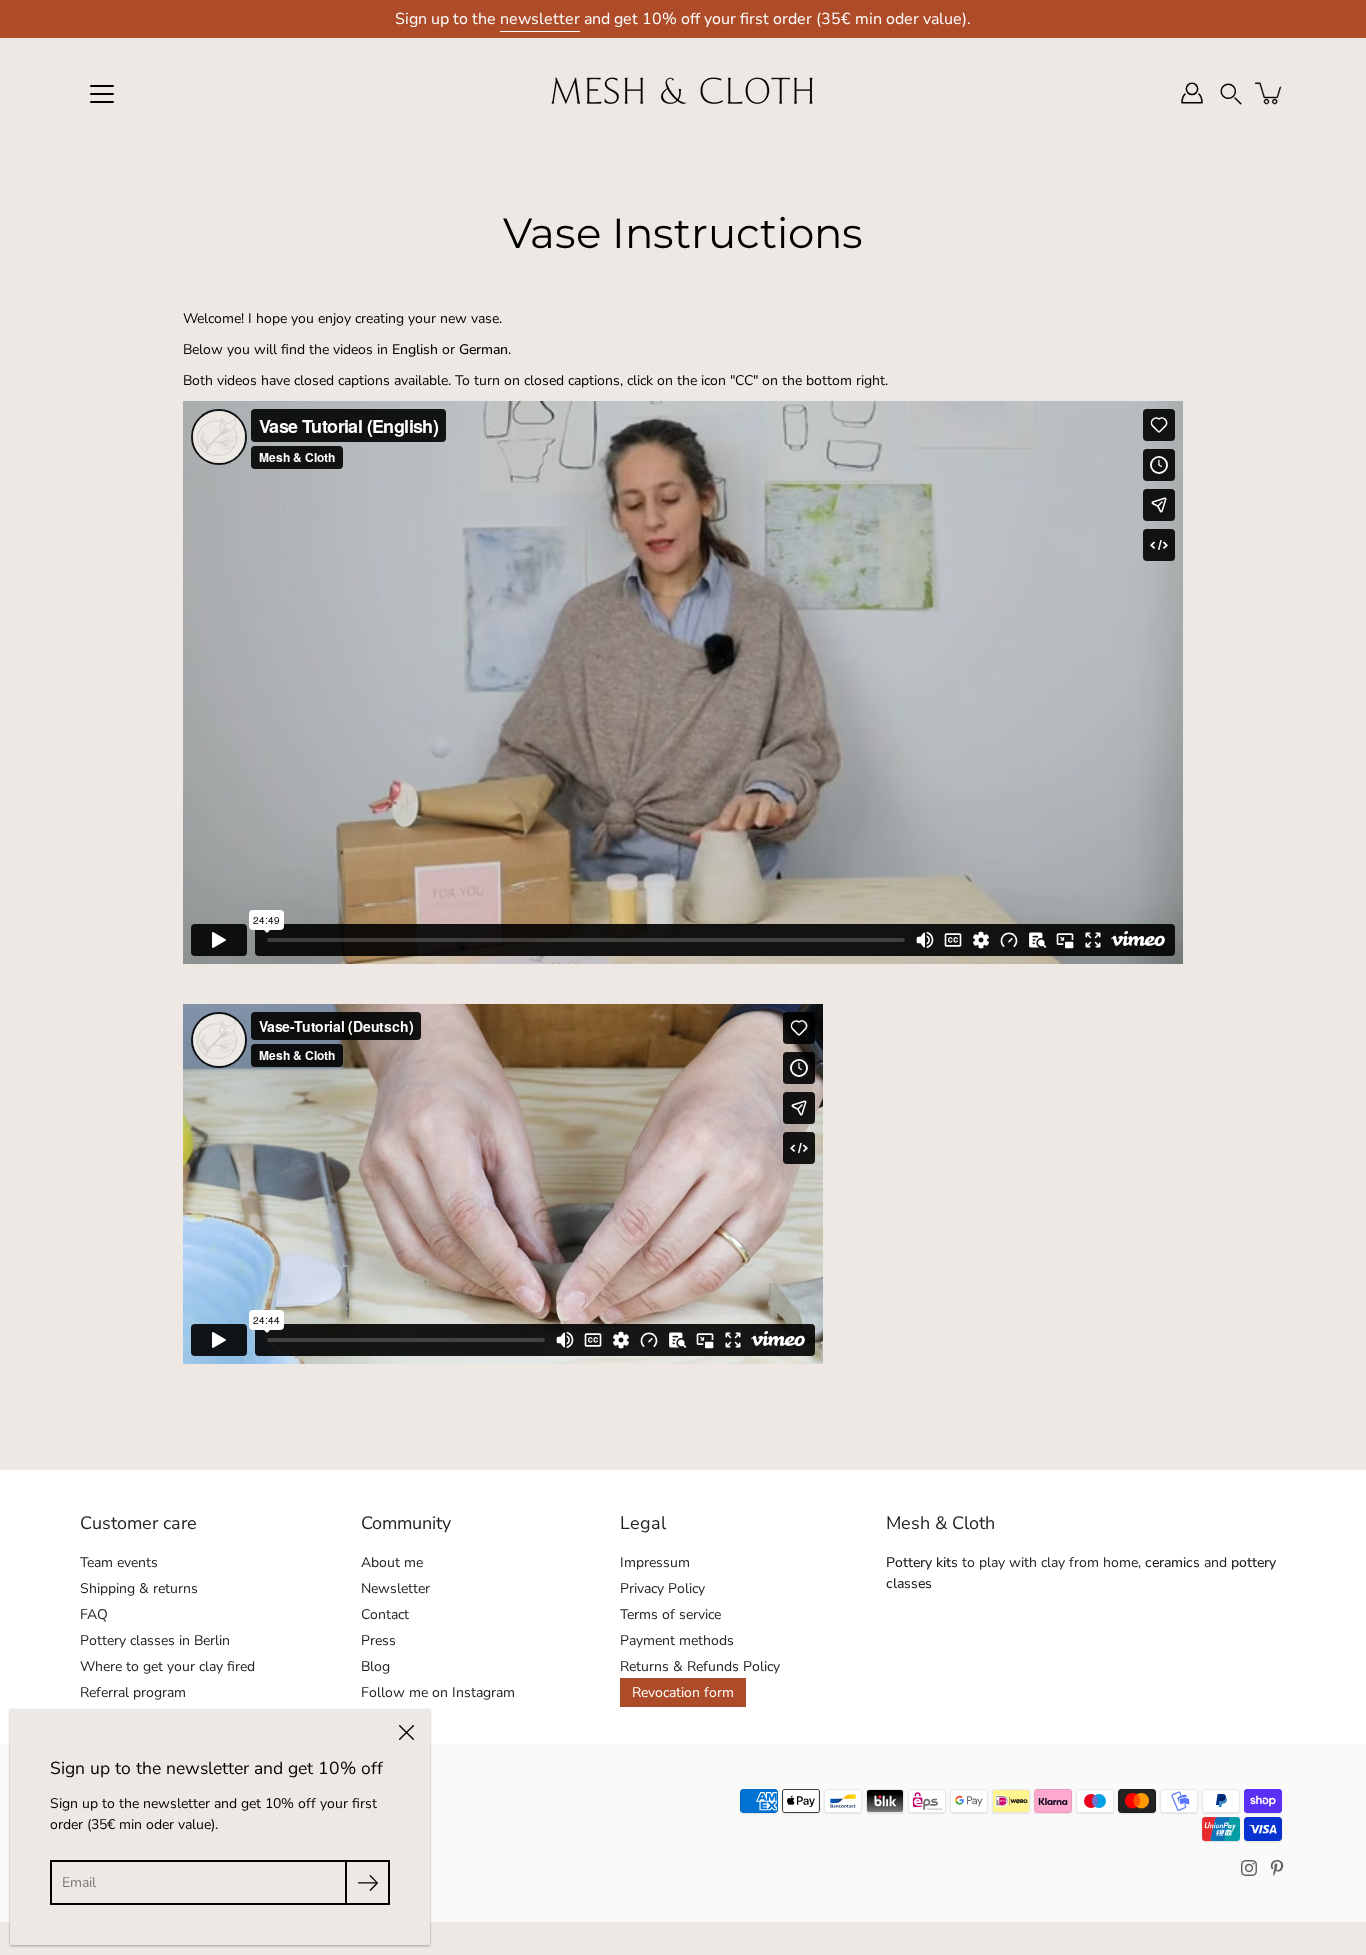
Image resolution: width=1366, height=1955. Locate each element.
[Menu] (102, 94)
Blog (375, 1666)
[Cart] (1270, 93)
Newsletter (395, 1588)
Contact (385, 1614)
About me (392, 1562)
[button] (1231, 93)
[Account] (1192, 93)
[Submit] (367, 1882)
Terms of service (670, 1614)
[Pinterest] (1277, 1868)
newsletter (540, 19)
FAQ (94, 1614)
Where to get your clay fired (167, 1666)
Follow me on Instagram (438, 1692)
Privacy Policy (662, 1588)
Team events (119, 1562)
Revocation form (683, 1692)
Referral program (133, 1692)
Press (378, 1640)
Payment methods (677, 1640)
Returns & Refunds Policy (700, 1666)
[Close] (406, 1733)
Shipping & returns (139, 1588)
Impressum (655, 1562)
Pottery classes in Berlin (155, 1640)
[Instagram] (1249, 1868)
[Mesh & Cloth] (683, 93)
